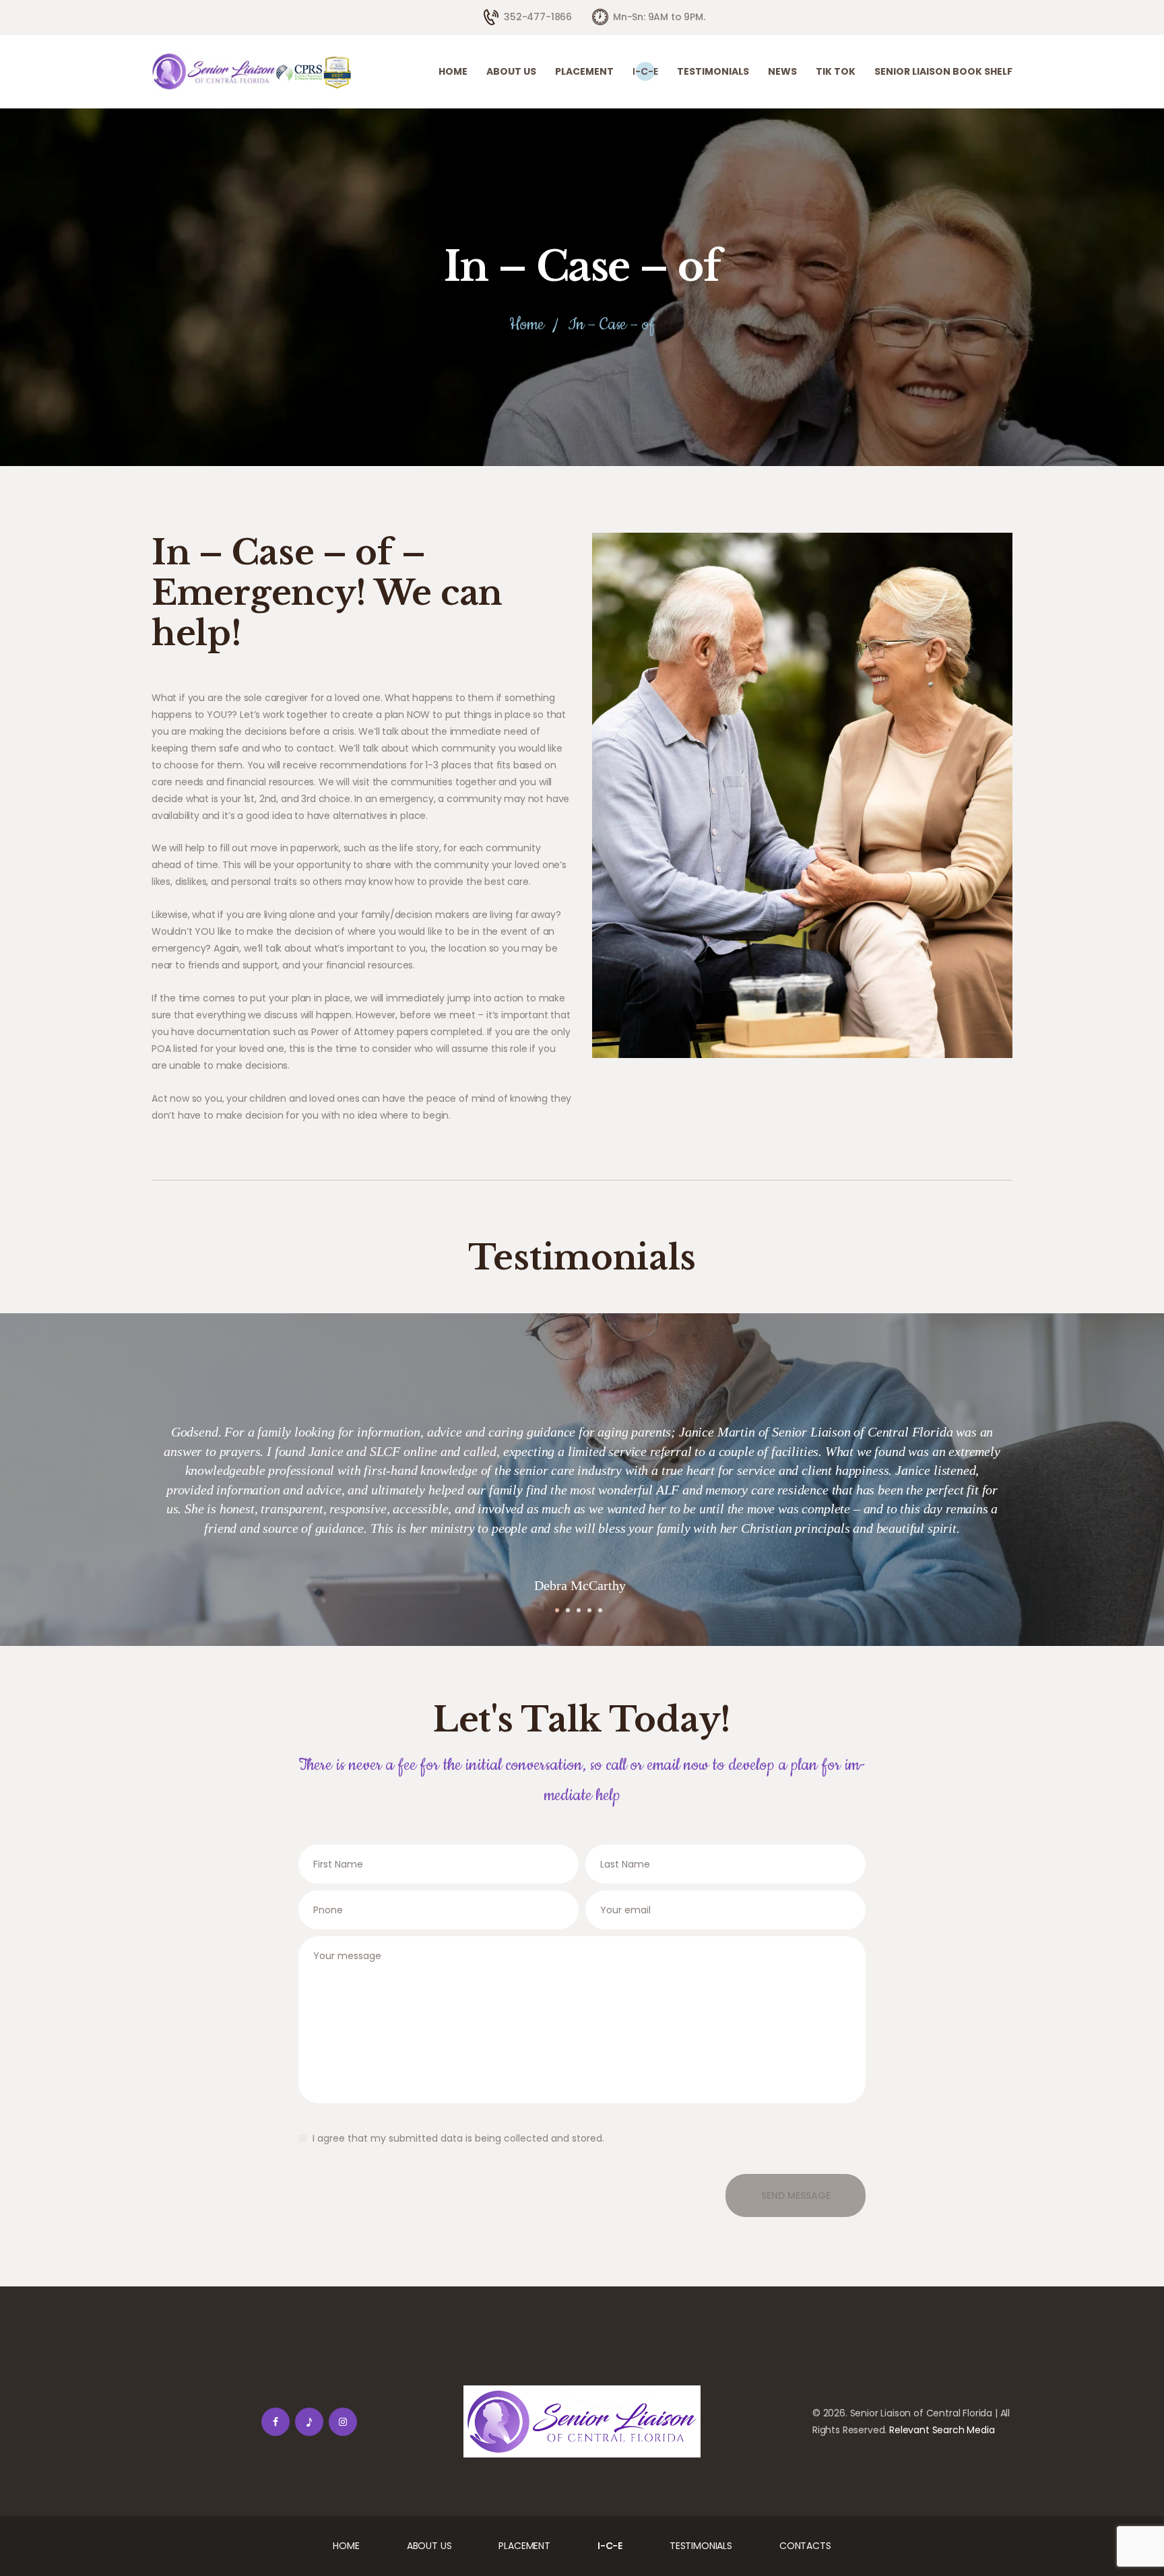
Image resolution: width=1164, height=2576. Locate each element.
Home (527, 325)
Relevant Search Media (942, 2430)
